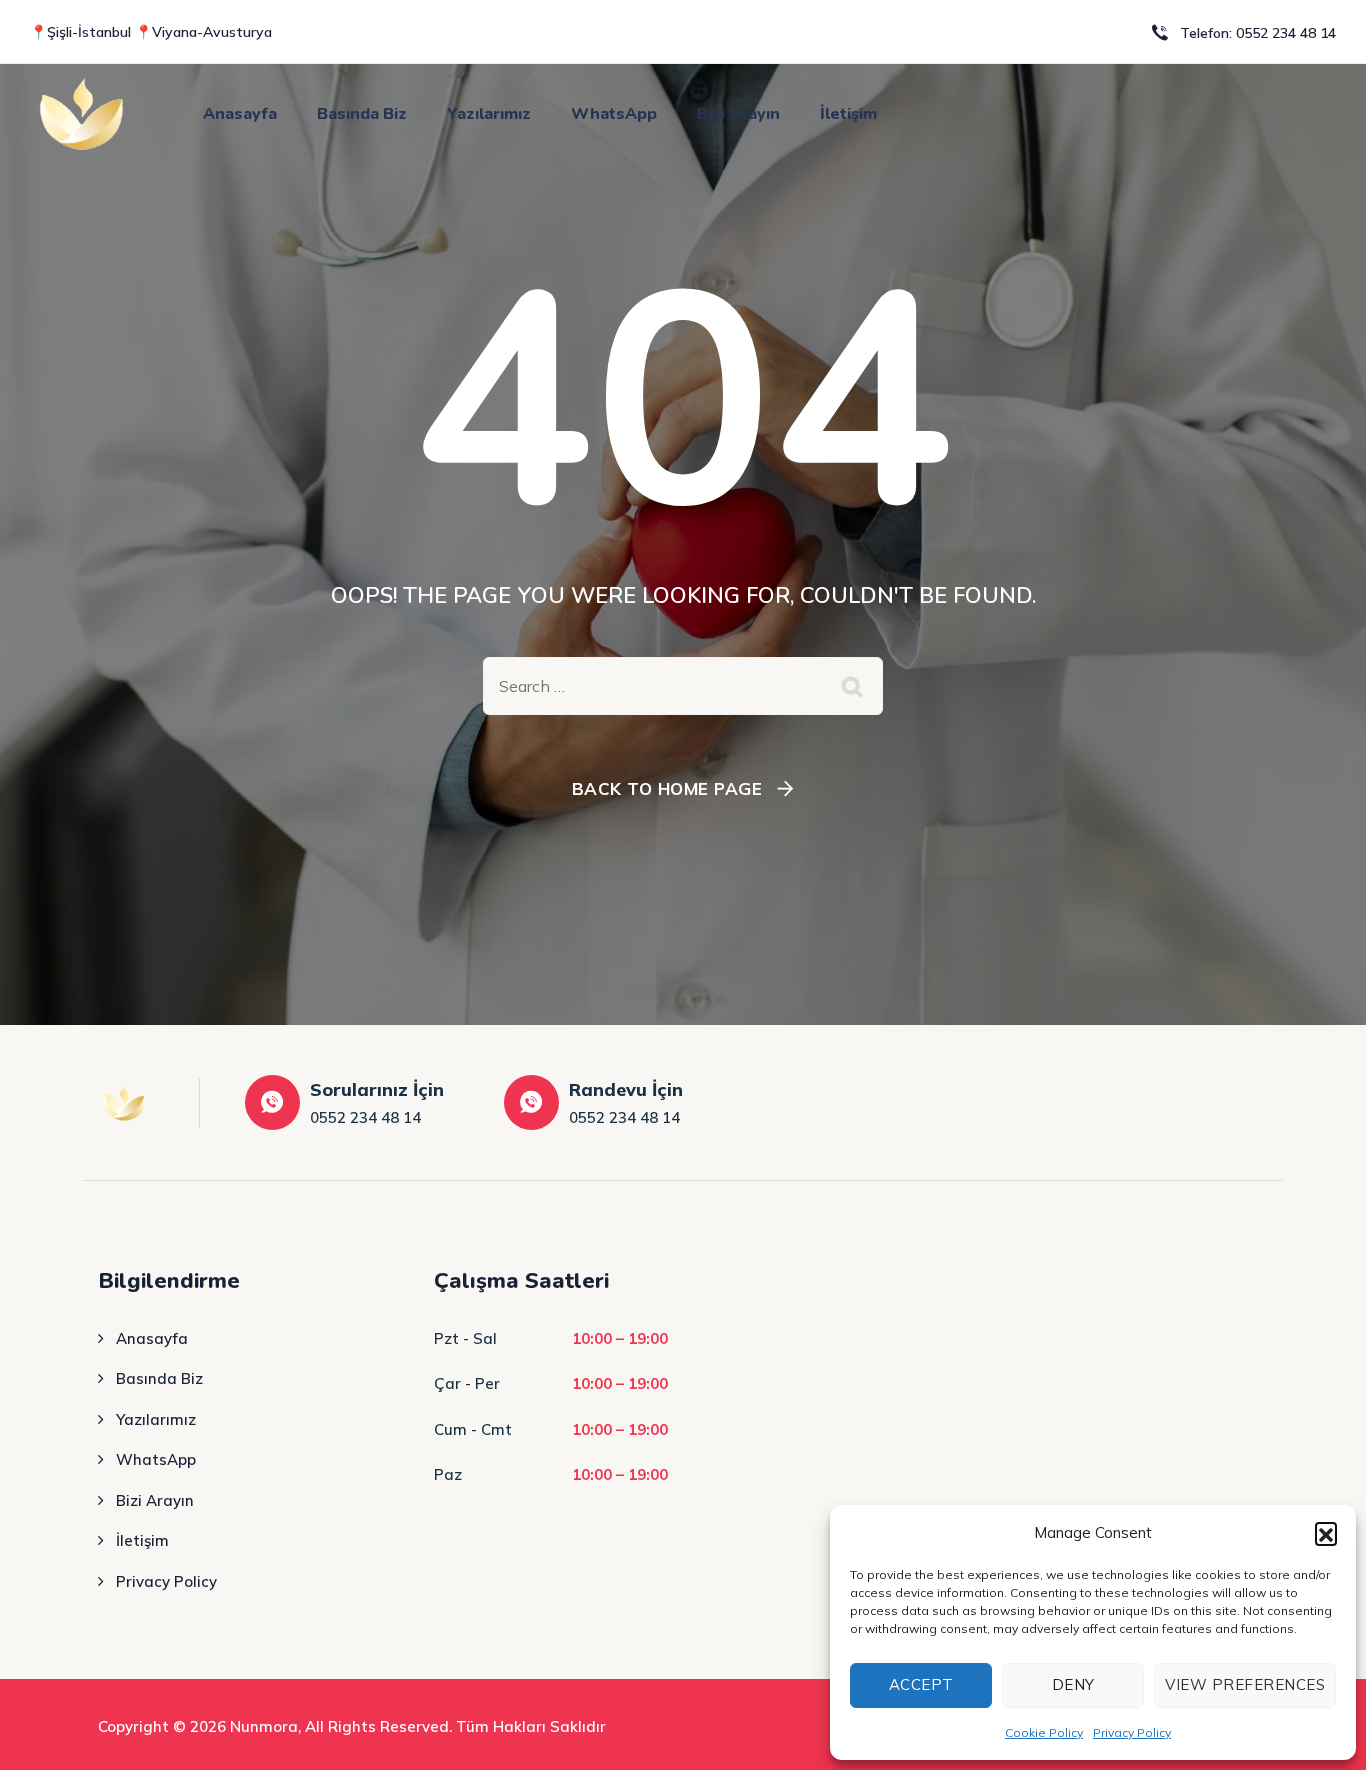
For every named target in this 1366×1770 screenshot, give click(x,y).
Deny (1073, 1684)
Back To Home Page (667, 788)
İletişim (848, 114)
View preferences (1245, 1684)
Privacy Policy (1132, 1732)
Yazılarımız (489, 114)
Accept (921, 1684)
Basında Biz (362, 114)
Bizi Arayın (738, 114)
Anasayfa (240, 114)
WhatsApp (614, 114)
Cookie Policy (1044, 1732)
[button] (1326, 1533)
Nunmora (264, 1726)
